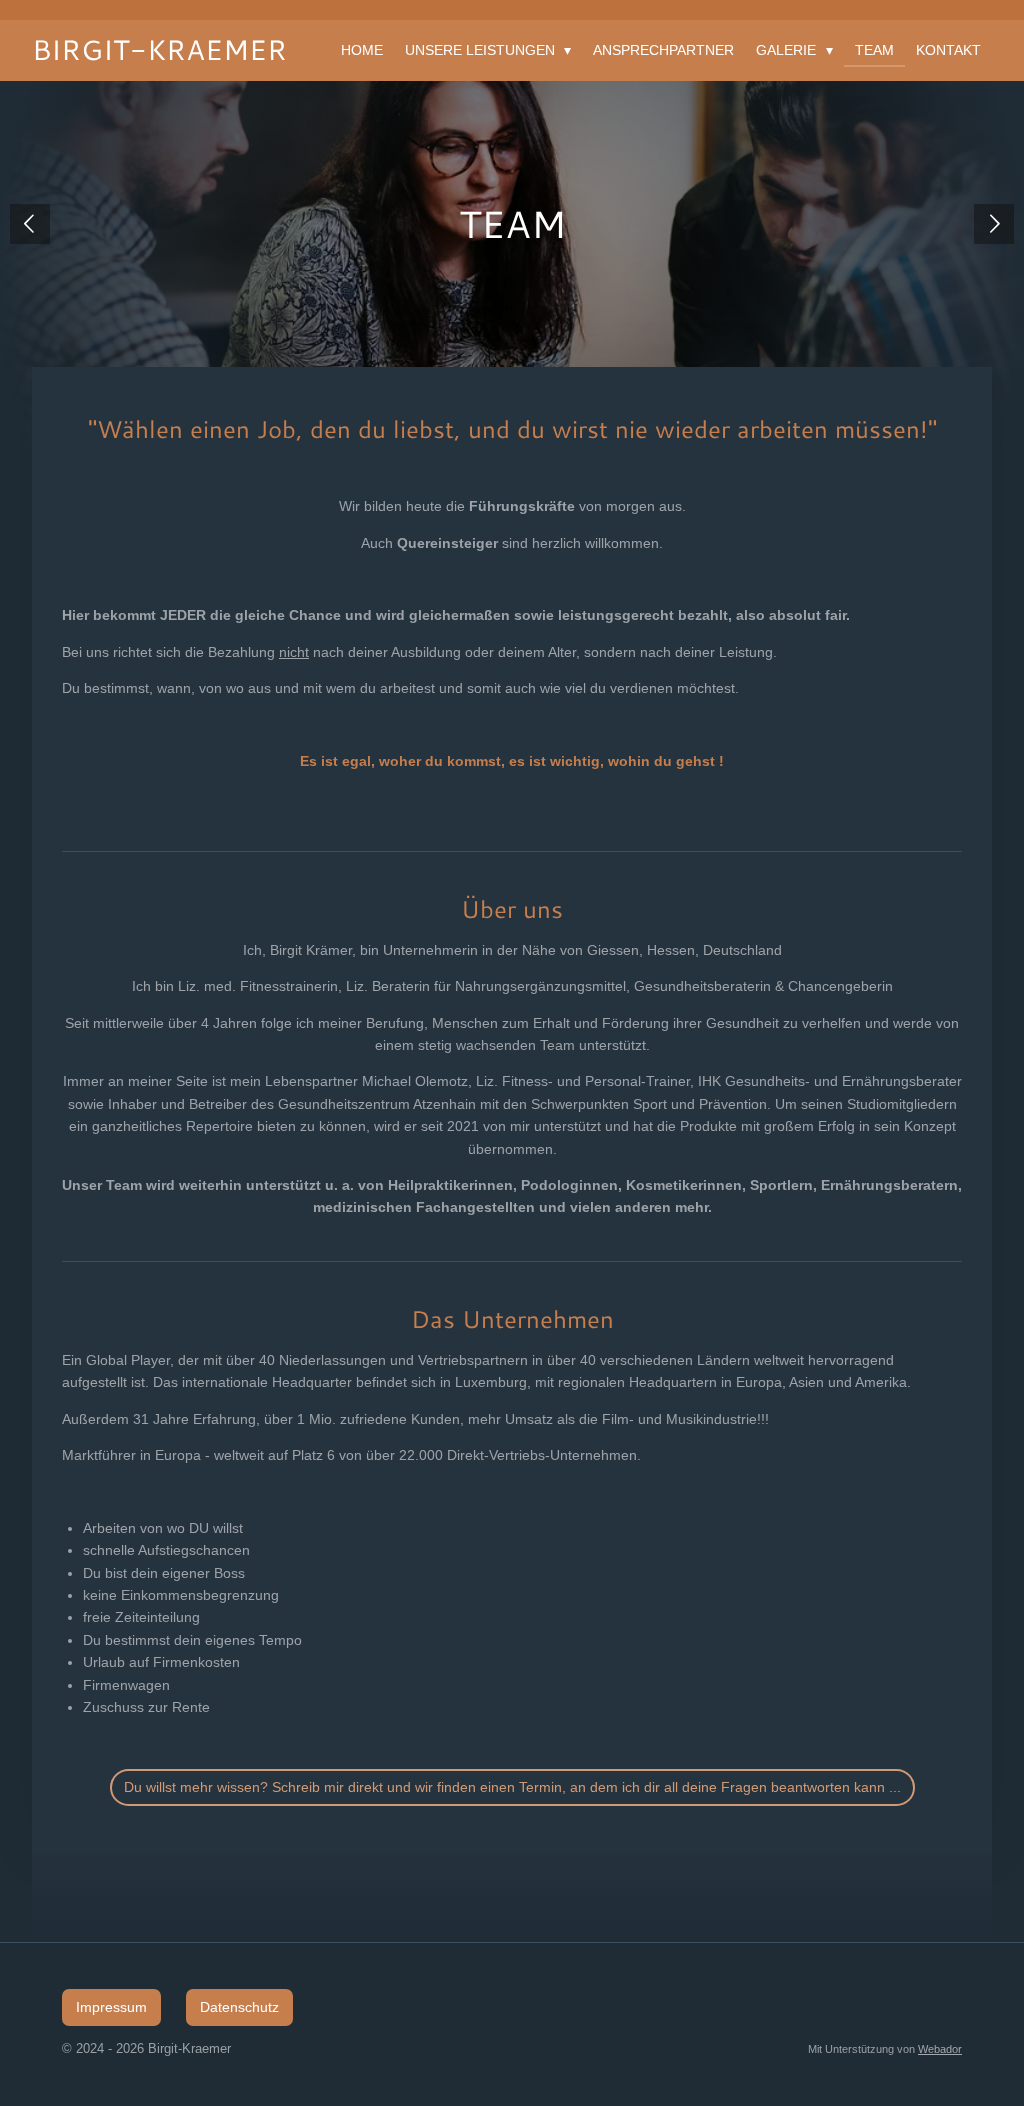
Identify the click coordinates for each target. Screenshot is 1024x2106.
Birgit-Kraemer (159, 49)
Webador (940, 2049)
